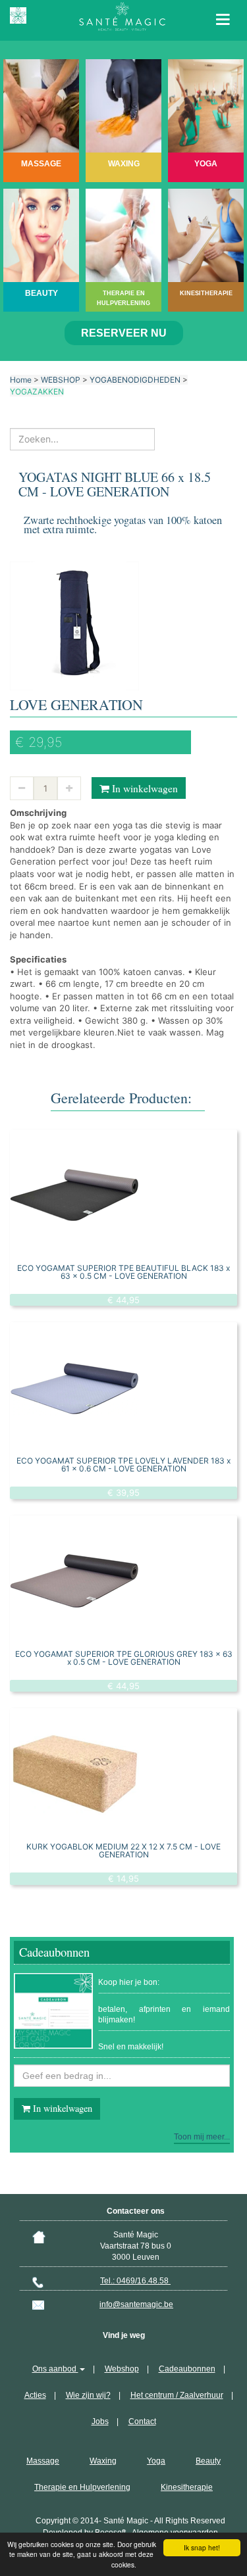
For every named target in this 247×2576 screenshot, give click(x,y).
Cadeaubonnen (187, 2369)
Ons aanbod (55, 2369)
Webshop (122, 2369)
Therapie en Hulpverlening (82, 2487)
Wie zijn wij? (88, 2395)
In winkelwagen (144, 788)
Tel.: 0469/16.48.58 (135, 2281)
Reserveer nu (124, 333)
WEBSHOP (61, 380)
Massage (43, 2461)
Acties (35, 2395)
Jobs (100, 2421)
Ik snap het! (202, 2547)
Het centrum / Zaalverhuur (177, 2395)
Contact (142, 2421)
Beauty (208, 2461)
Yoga (156, 2461)
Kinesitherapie (187, 2487)
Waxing (103, 2461)
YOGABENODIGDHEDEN (135, 380)
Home (21, 380)
